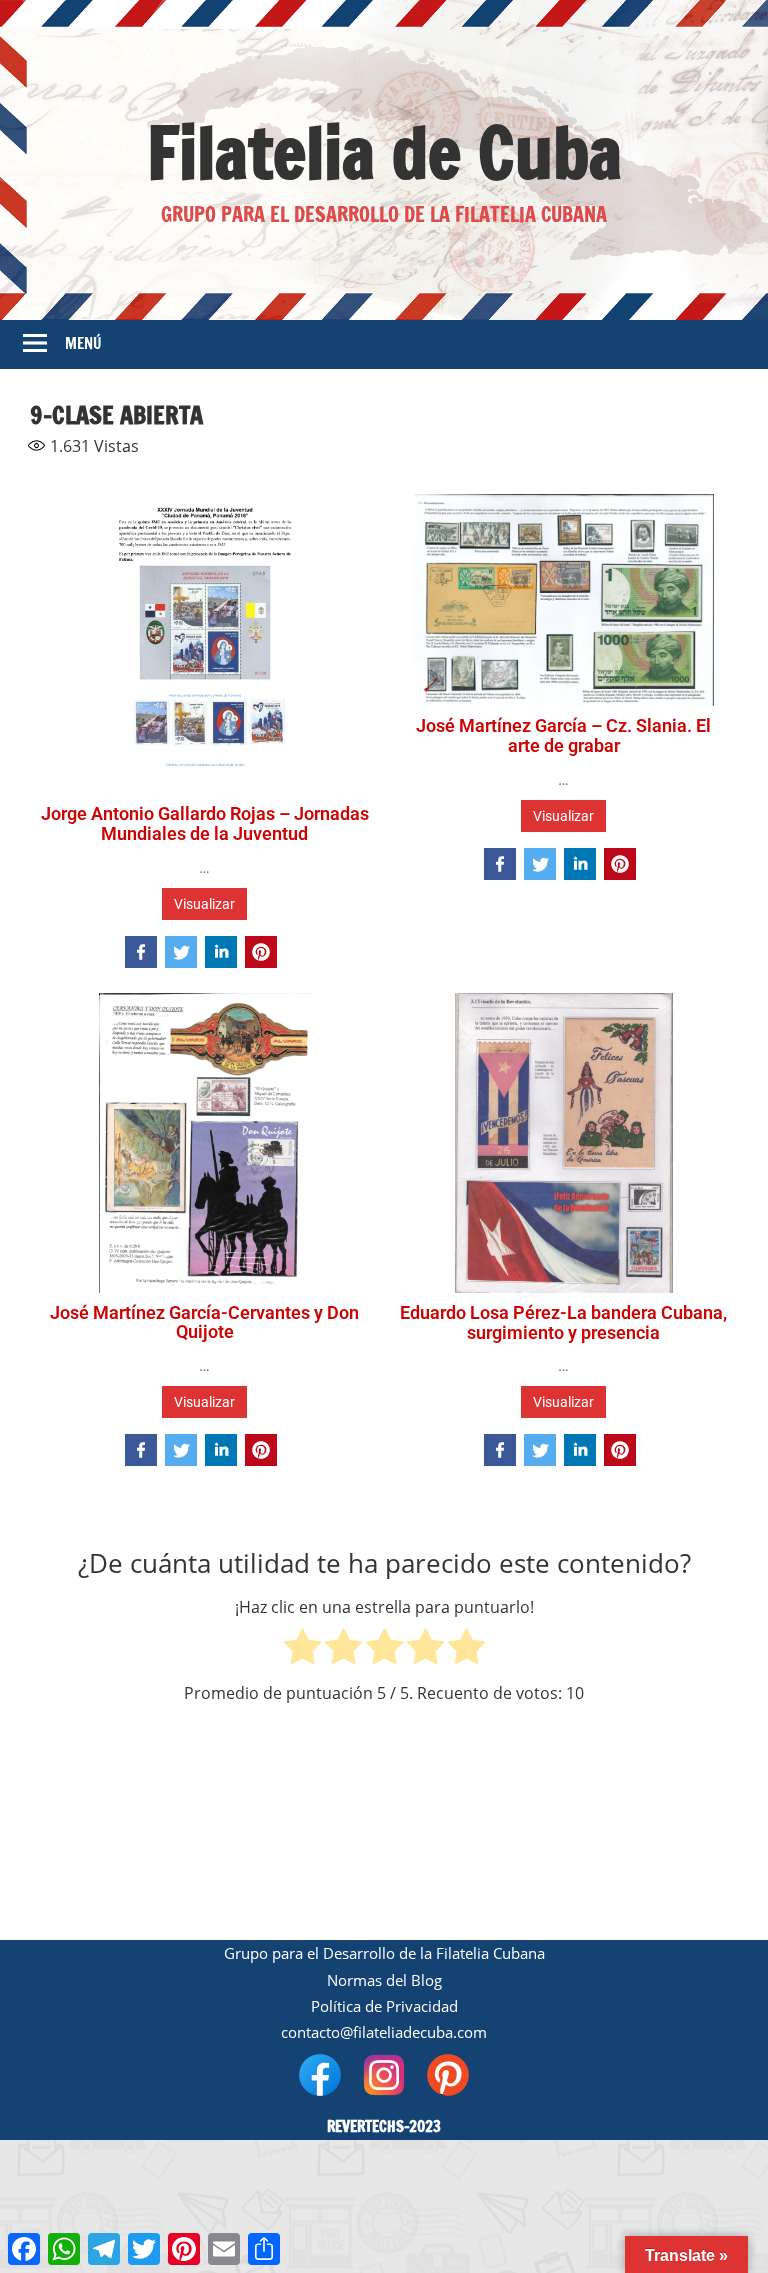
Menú (83, 343)
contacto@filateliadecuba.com (384, 2032)
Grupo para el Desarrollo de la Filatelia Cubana (384, 1953)
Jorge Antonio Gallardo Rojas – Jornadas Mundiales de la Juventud (205, 823)
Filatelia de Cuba (384, 152)
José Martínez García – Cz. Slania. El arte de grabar (563, 735)
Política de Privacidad (384, 2006)
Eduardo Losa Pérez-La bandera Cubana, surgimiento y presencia (563, 1322)
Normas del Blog (384, 1980)
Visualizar (204, 904)
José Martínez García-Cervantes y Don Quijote (204, 1322)
